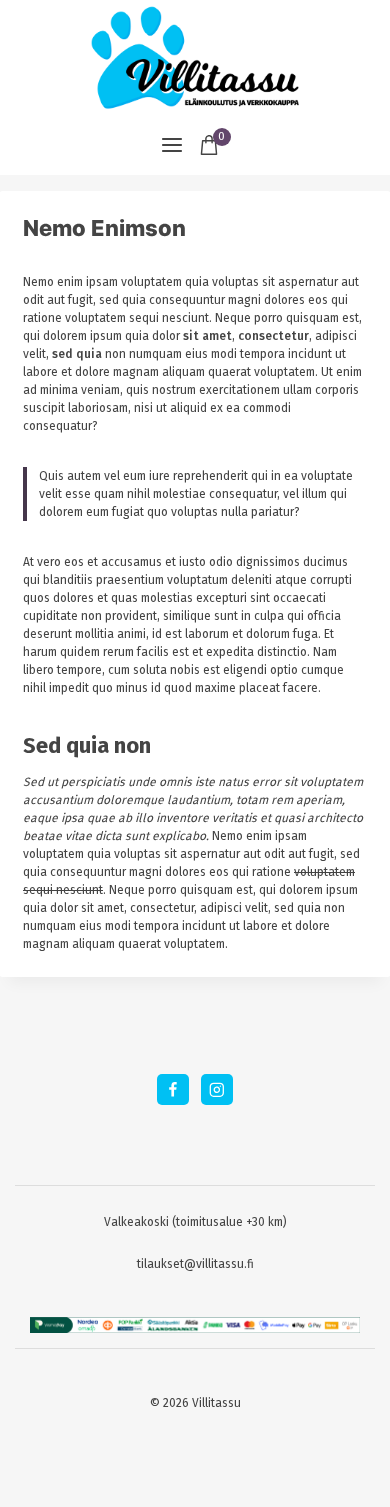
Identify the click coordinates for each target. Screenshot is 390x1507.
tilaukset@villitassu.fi (195, 1264)
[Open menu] (172, 145)
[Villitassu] (195, 57)
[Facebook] (172, 1089)
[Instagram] (216, 1089)
